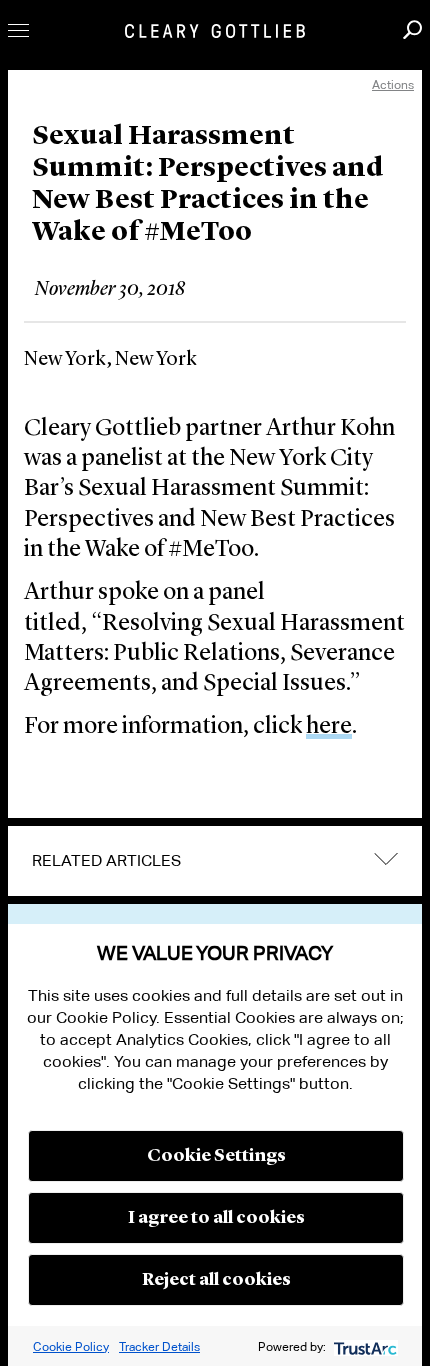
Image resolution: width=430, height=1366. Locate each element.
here (329, 727)
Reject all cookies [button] (216, 1280)
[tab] (215, 861)
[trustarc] (363, 1346)
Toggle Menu (18, 30)
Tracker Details (159, 1346)
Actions (393, 84)
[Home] (215, 31)
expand (386, 858)
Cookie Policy (71, 1346)
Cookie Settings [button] (216, 1156)
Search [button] (412, 29)
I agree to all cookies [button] (216, 1218)
